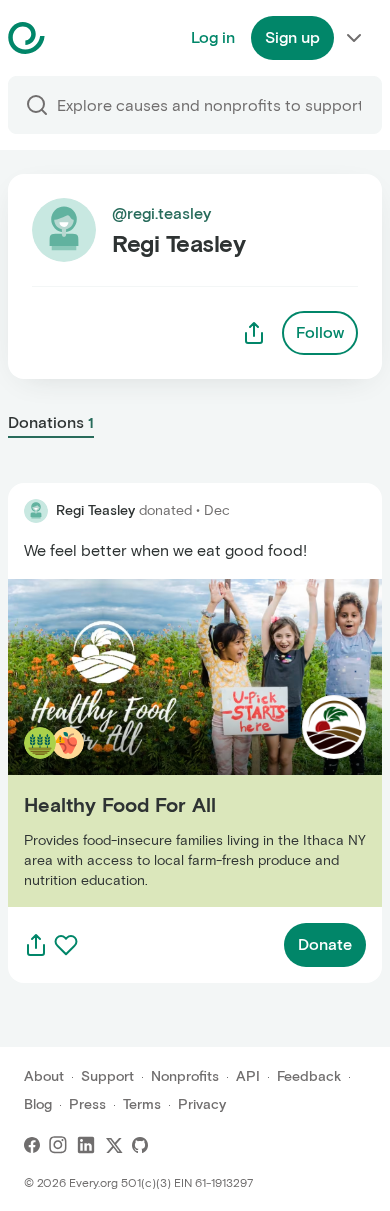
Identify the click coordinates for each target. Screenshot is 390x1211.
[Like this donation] (66, 945)
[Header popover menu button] (354, 38)
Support (107, 1076)
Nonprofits (185, 1076)
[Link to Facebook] (32, 1145)
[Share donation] (36, 945)
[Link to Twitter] (114, 1145)
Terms (142, 1104)
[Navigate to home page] (76, 38)
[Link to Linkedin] (86, 1145)
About (44, 1076)
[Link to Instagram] (58, 1145)
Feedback (309, 1076)
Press (87, 1104)
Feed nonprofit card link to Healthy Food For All (184, 742)
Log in (213, 37)
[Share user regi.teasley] (254, 333)
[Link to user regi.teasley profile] (36, 511)
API (248, 1076)
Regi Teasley (95, 510)
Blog (38, 1104)
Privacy (202, 1104)
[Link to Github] (140, 1145)
